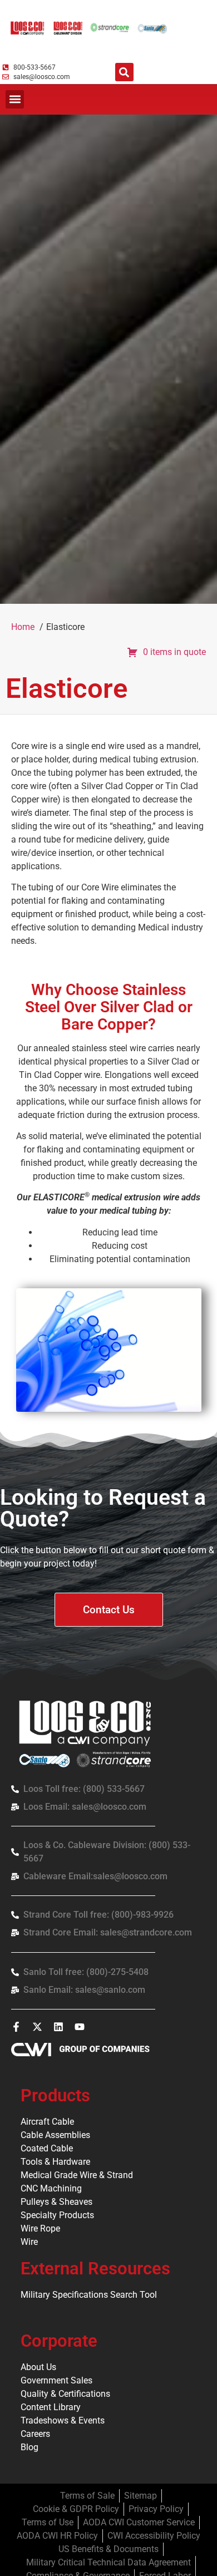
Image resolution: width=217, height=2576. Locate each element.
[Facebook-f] (16, 2027)
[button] (124, 72)
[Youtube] (80, 2027)
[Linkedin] (58, 2027)
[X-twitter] (37, 2027)
